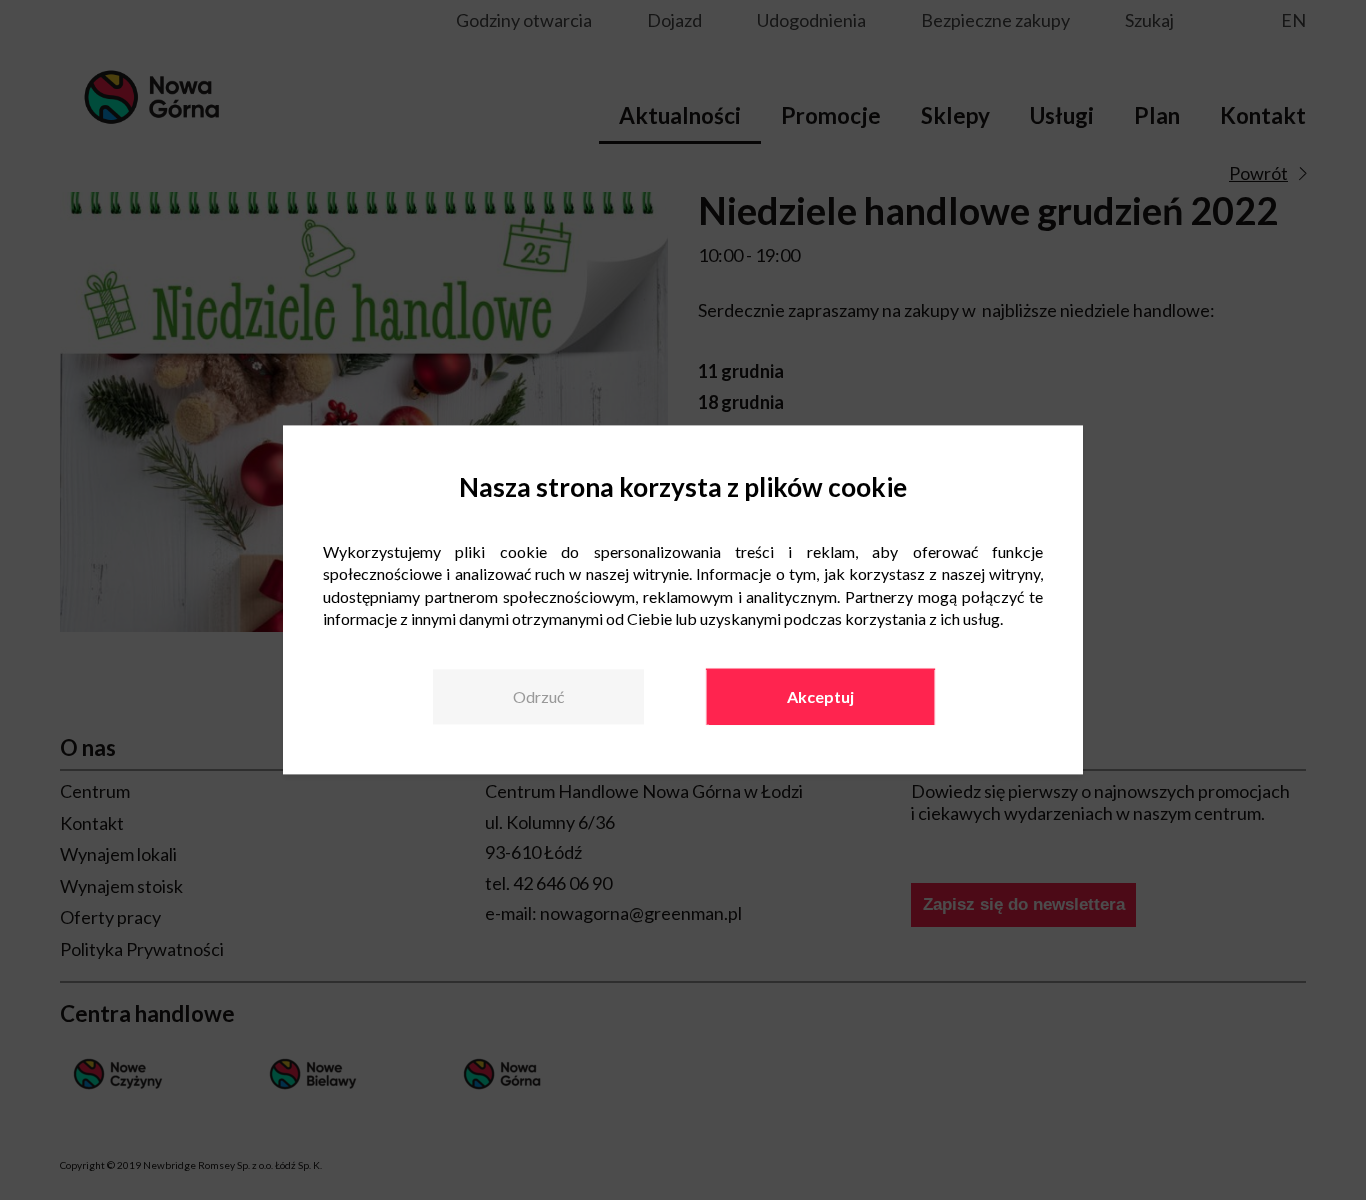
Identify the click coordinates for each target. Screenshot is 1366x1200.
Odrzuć (538, 696)
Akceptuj (820, 696)
